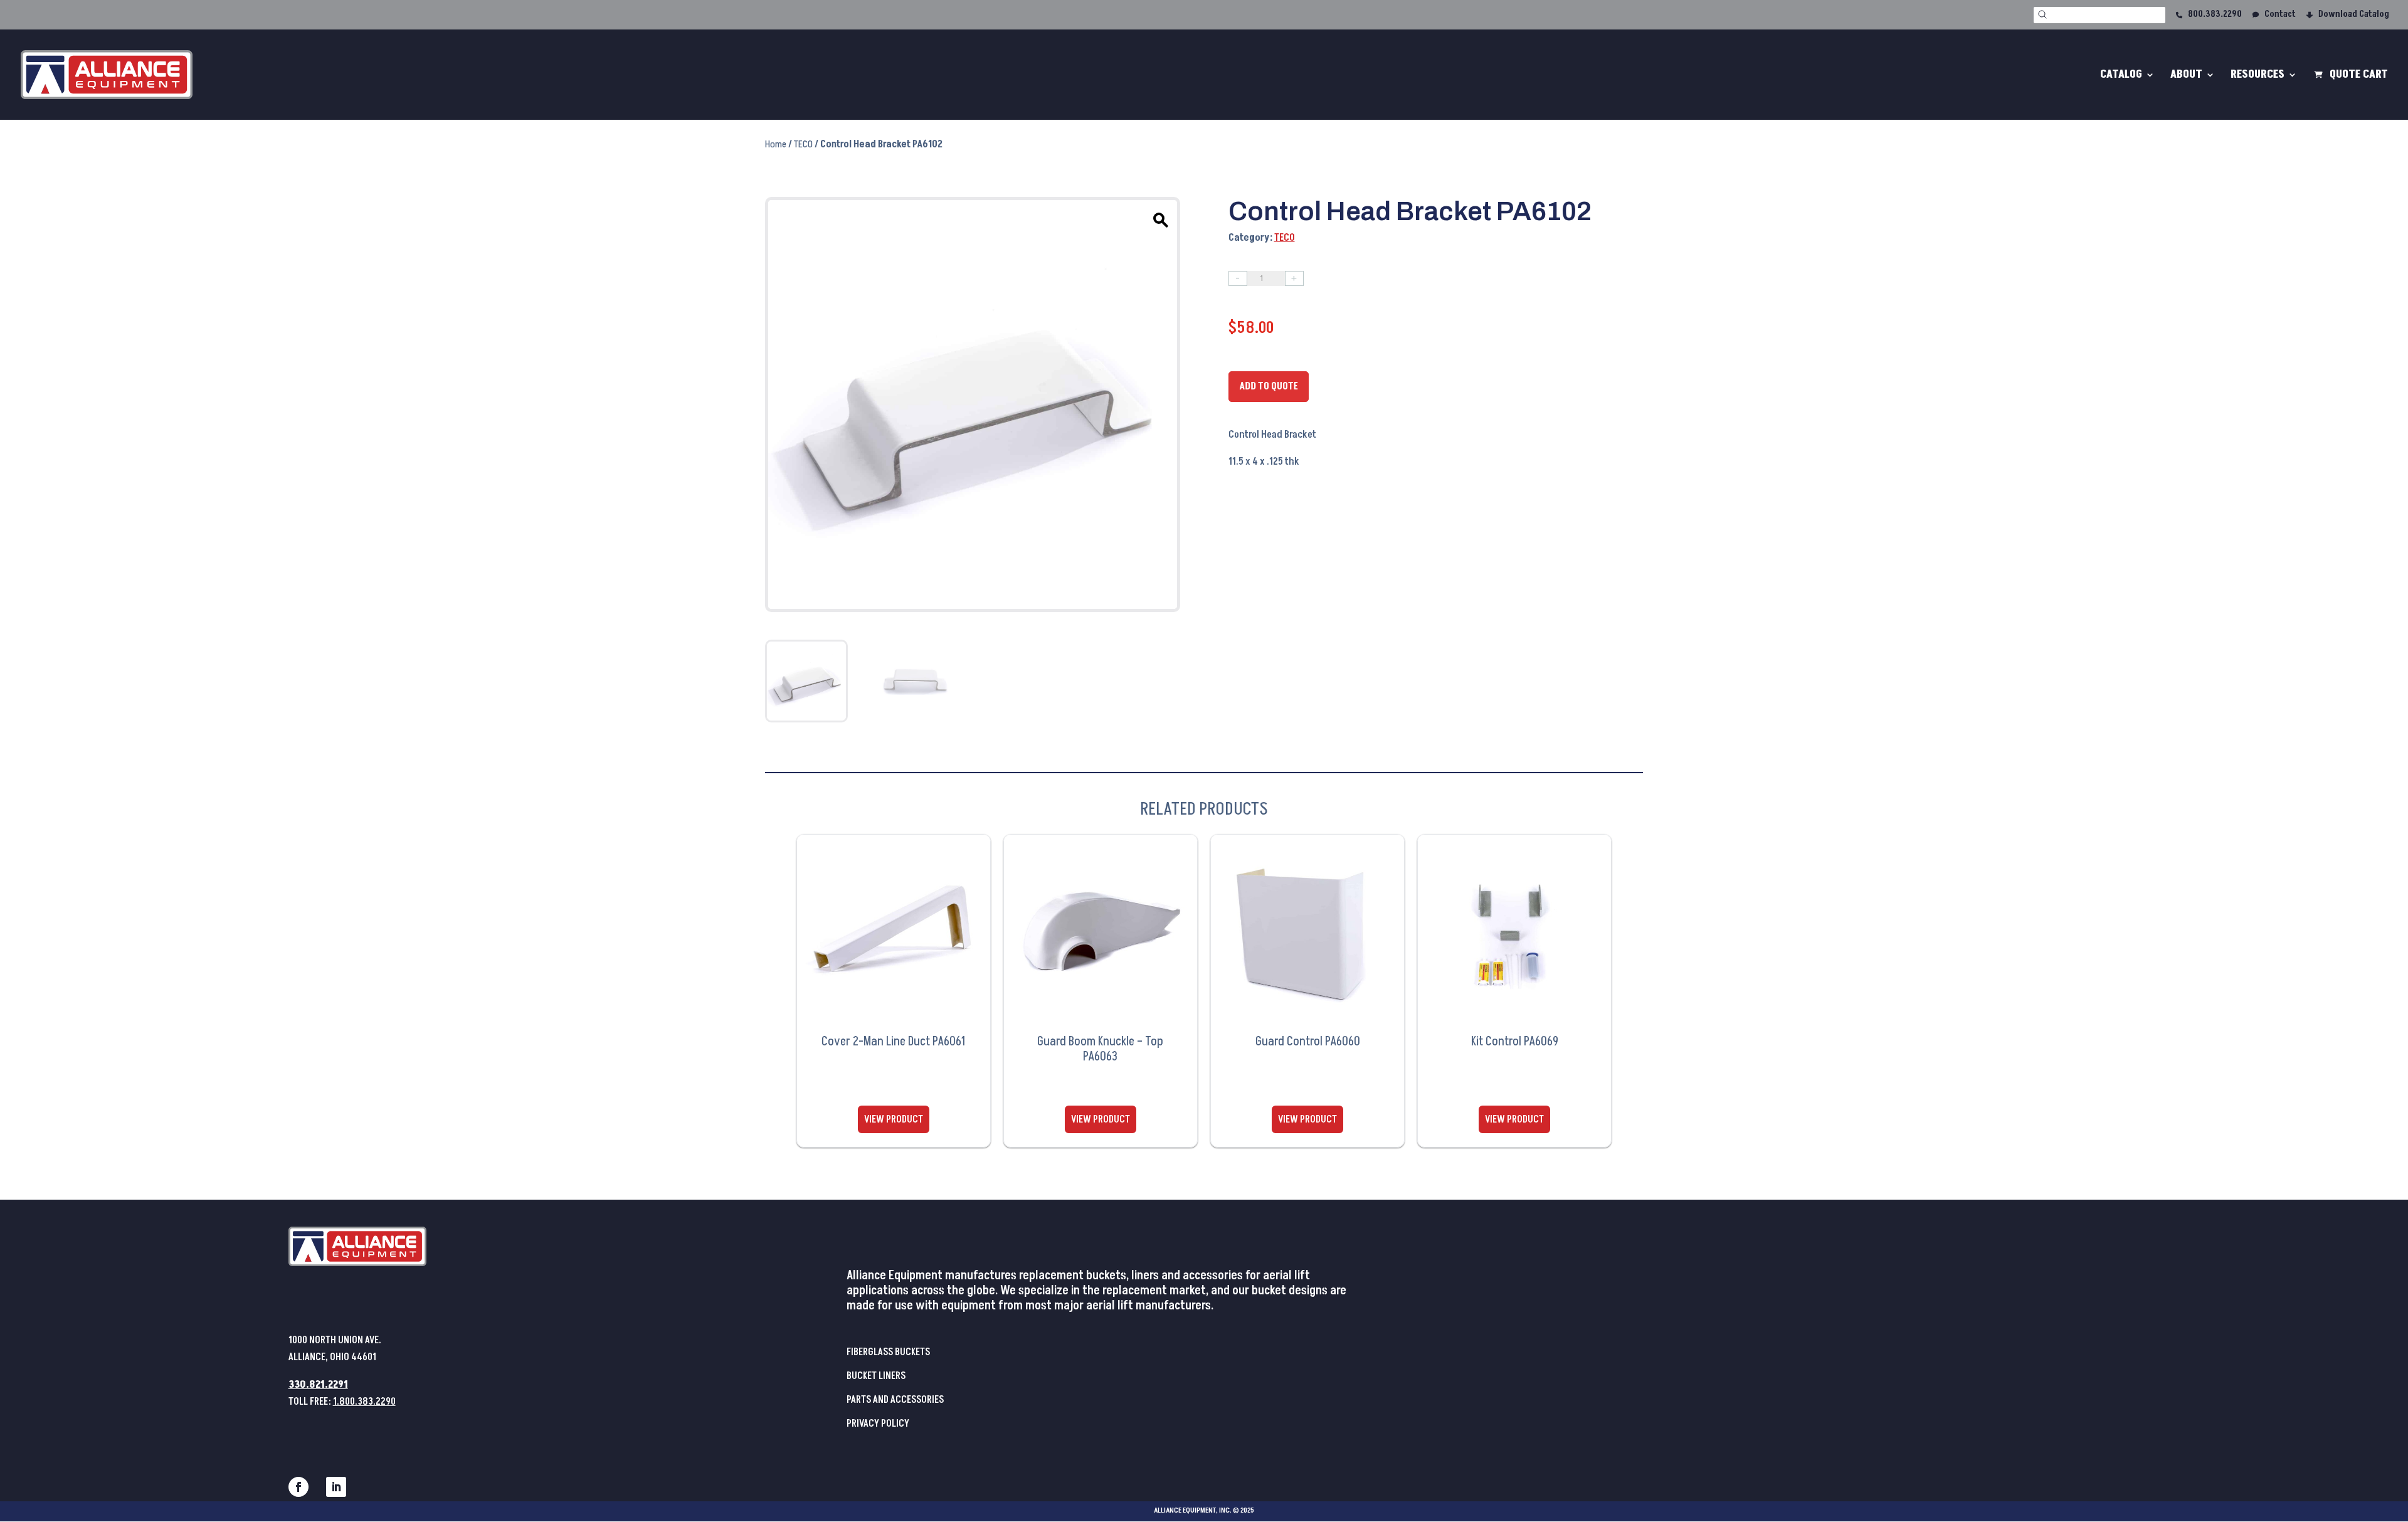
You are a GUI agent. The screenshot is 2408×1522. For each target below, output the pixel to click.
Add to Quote (1269, 386)
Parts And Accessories (895, 1400)
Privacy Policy (878, 1424)
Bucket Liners (876, 1376)
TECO (803, 144)
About (2186, 76)
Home (776, 144)
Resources (2257, 76)
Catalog (2121, 76)
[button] (1159, 218)
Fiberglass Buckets (888, 1352)
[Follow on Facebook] (298, 1487)
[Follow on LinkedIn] (336, 1487)
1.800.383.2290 (364, 1402)
